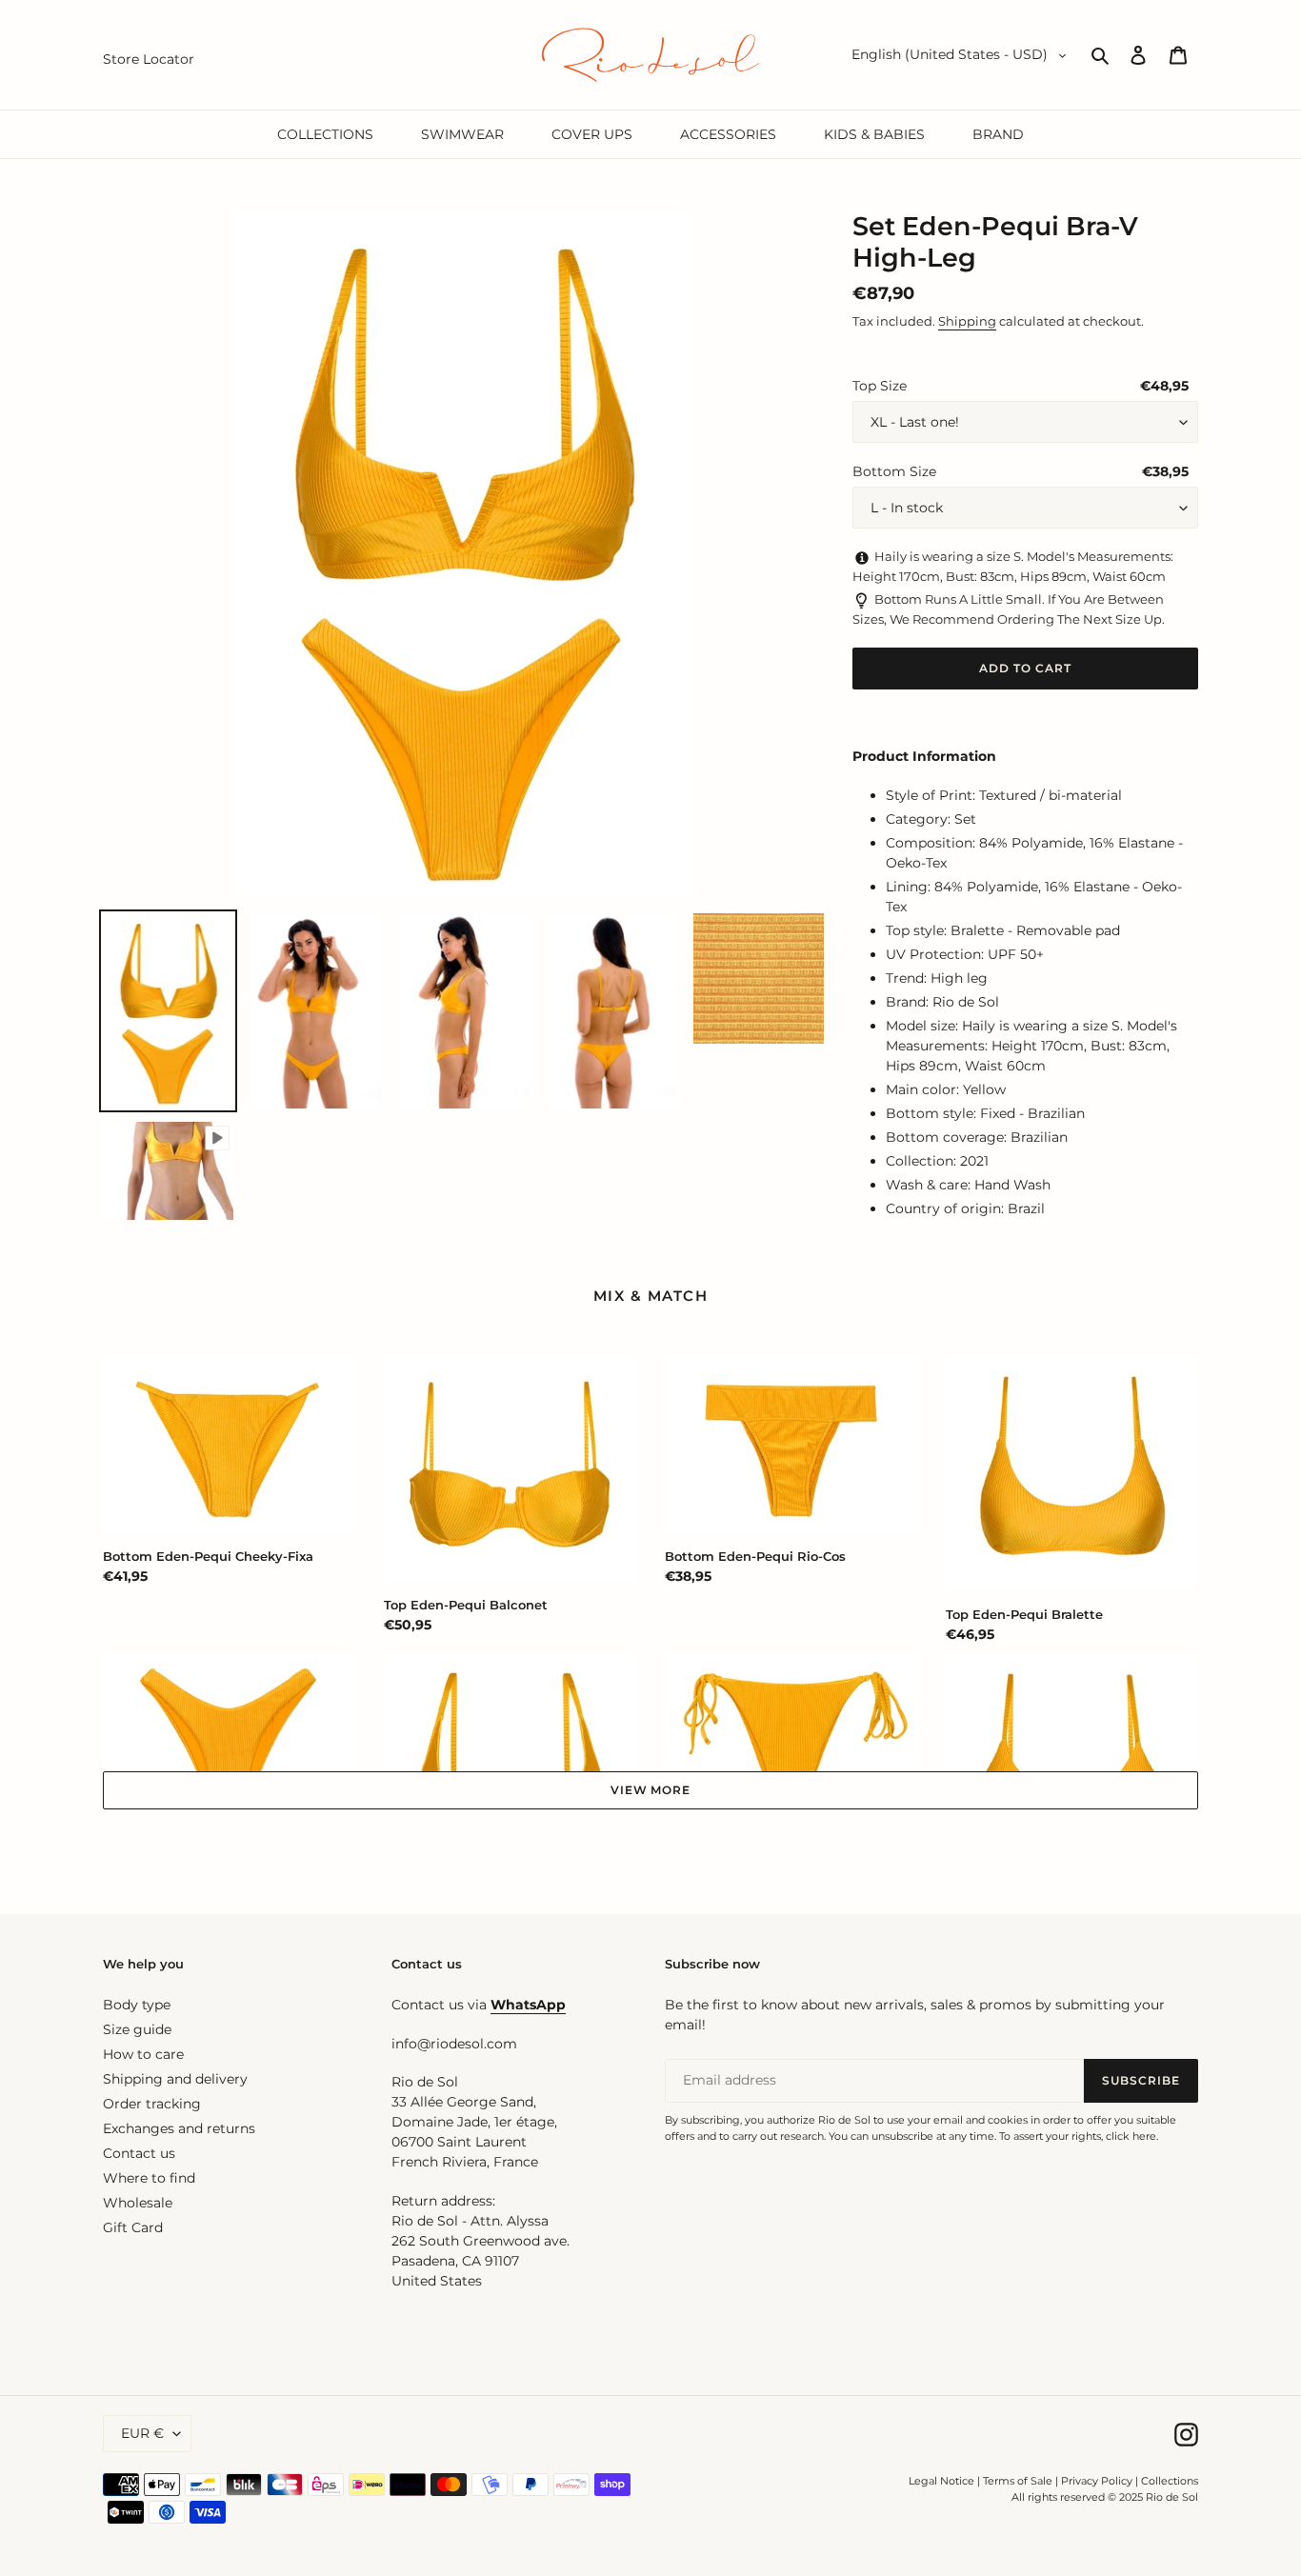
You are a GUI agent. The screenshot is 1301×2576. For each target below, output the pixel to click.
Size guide (137, 2029)
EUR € (142, 2433)
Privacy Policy (1098, 2481)
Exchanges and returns (179, 2128)
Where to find (149, 2178)
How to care (143, 2054)
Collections (1170, 2481)
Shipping (967, 321)
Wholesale (138, 2203)
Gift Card (133, 2227)
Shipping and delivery (175, 2079)
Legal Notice (941, 2481)
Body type (137, 2005)
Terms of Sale (1018, 2481)
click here (1131, 2136)
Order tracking (152, 2104)
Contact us (139, 2153)
